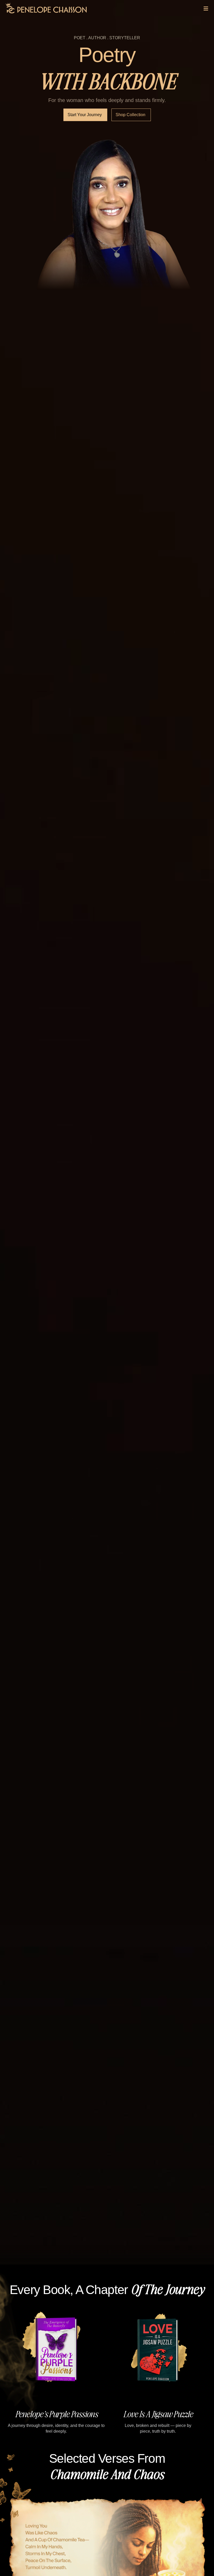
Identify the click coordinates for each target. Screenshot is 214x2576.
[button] (102, 2437)
